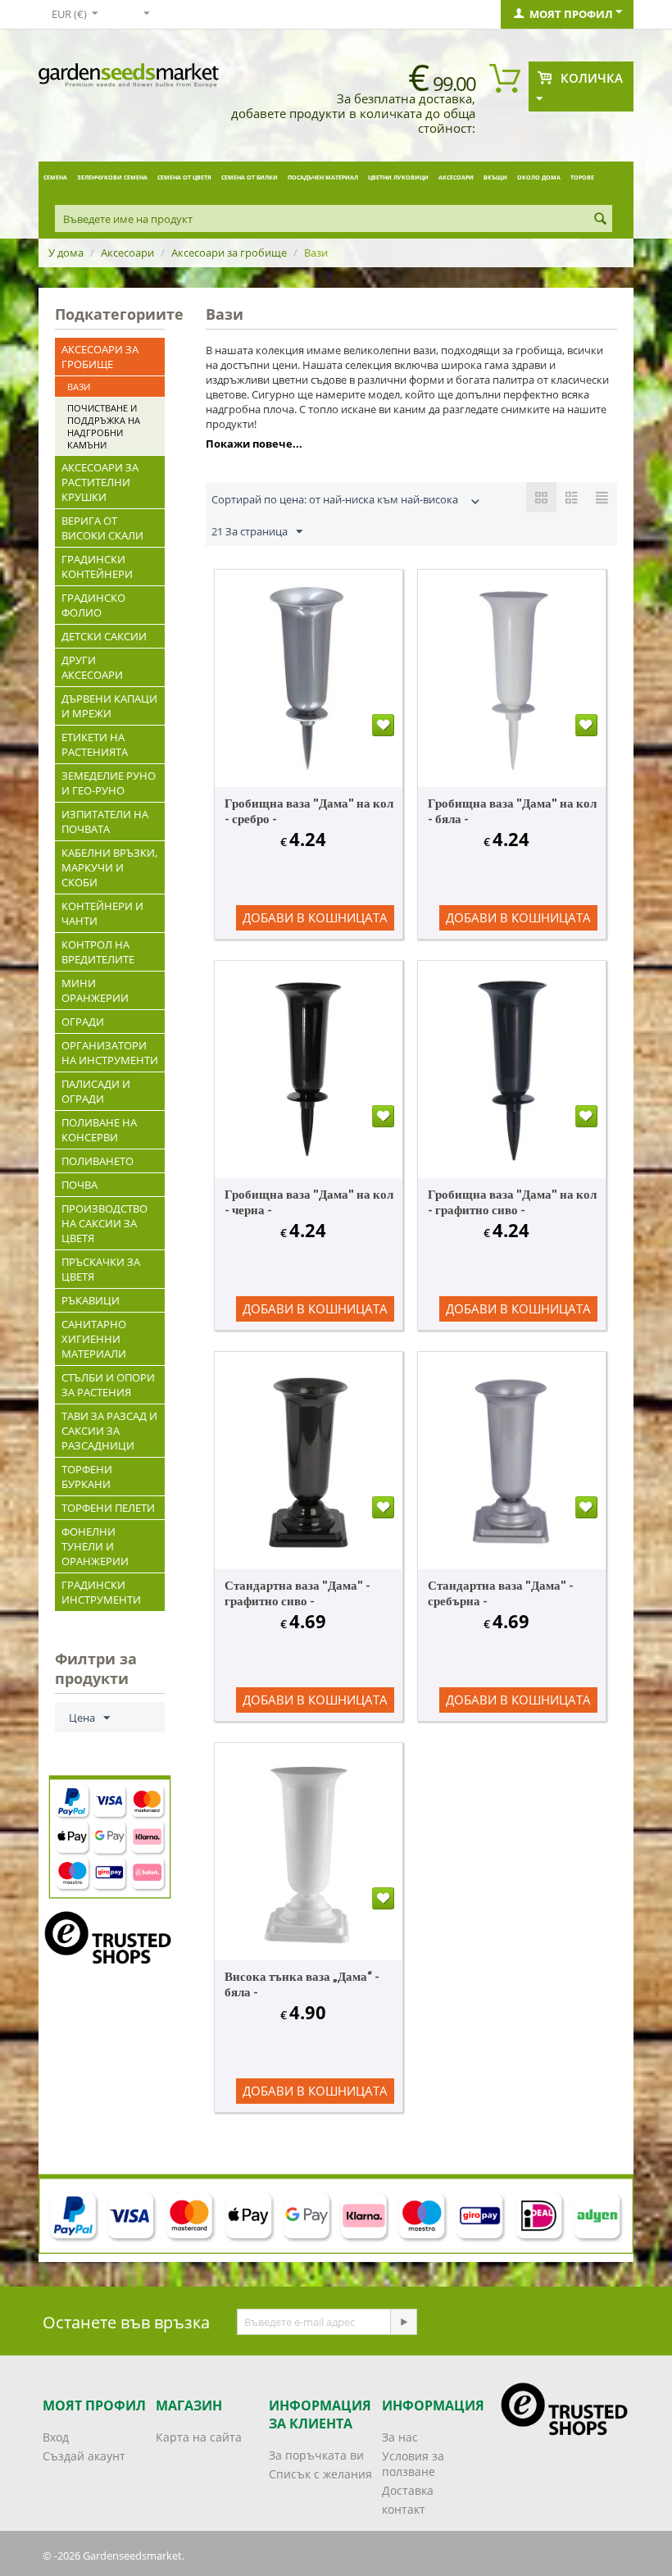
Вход (56, 2437)
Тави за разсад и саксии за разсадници (109, 1431)
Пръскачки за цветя (101, 1269)
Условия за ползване (413, 2464)
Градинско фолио (93, 605)
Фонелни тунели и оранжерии (95, 1546)
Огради (83, 1022)
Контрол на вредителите (98, 952)
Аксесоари (456, 177)
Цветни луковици (398, 177)
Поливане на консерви (99, 1130)
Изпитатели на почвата (105, 821)
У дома (66, 253)
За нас (400, 2437)
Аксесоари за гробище (229, 253)
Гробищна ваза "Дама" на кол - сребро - (309, 810)
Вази (79, 387)
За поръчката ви (316, 2455)
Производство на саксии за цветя (104, 1223)
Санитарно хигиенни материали (94, 1339)
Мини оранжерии (95, 990)
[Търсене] (600, 220)
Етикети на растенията (95, 744)
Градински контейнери (97, 567)
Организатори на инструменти (110, 1053)
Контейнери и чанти (102, 913)
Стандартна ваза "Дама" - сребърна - (501, 1593)
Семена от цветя (184, 177)
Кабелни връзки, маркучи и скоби (109, 867)
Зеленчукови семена (112, 177)
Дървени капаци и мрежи (109, 706)
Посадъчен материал (323, 177)
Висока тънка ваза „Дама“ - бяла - (302, 1984)
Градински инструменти (101, 1592)
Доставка (408, 2490)
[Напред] (403, 2322)
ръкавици (91, 1300)
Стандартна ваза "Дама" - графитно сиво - (297, 1593)
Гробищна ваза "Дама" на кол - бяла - (512, 810)
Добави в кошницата (315, 917)
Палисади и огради (96, 1091)
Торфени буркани (87, 1477)
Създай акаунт (84, 2456)
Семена (55, 177)
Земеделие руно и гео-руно (109, 783)
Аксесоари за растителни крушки (100, 482)
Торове (582, 177)
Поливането (98, 1161)
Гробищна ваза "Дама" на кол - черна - (309, 1202)
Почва (79, 1185)
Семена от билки (250, 177)
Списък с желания (320, 2474)
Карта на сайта (199, 2437)
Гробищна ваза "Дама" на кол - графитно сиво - (512, 1202)
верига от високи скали (102, 528)
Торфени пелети (108, 1508)
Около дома (539, 177)
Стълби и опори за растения (108, 1385)
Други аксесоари (92, 667)
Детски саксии (104, 636)
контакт (404, 2509)
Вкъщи (495, 177)
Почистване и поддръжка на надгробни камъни (104, 426)
